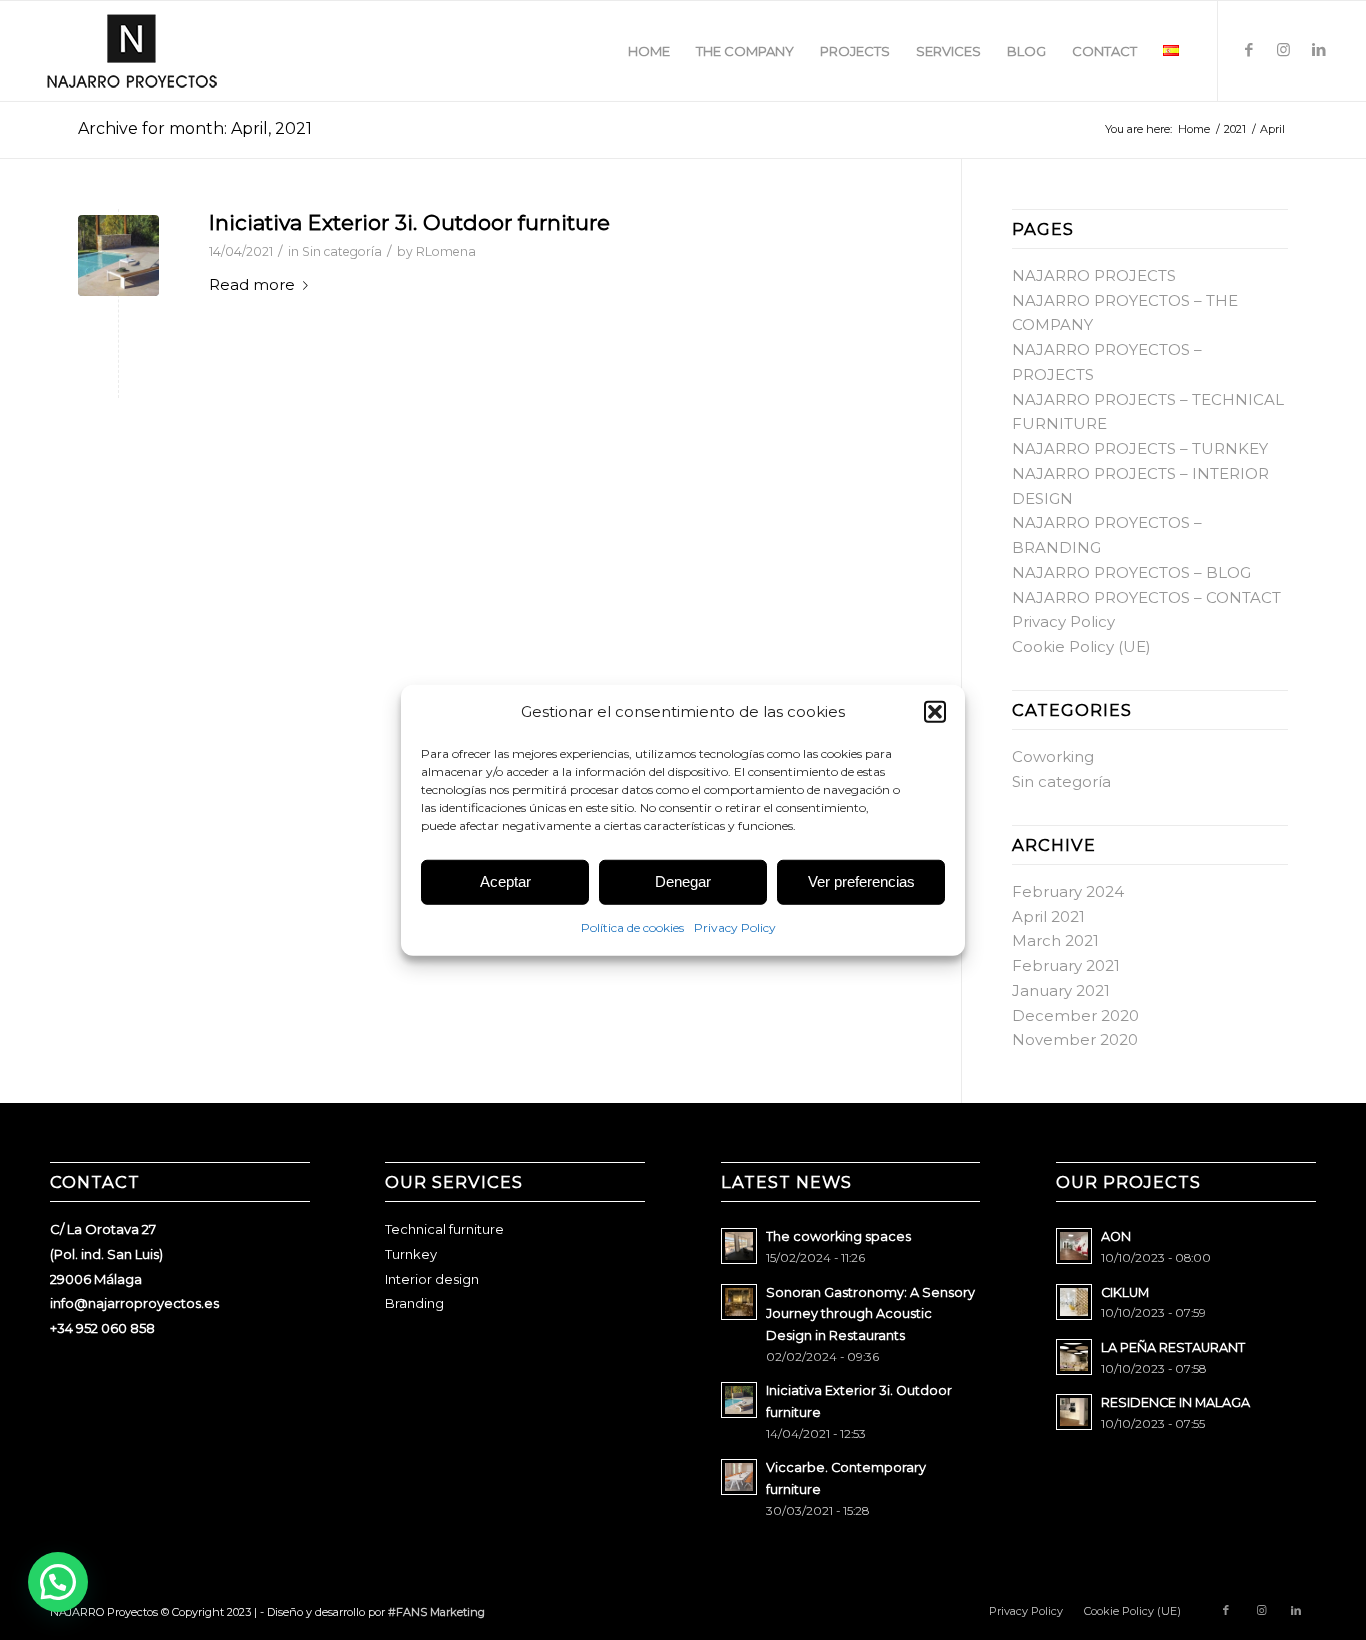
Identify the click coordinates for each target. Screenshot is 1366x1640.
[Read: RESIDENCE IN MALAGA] (1074, 1412)
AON (1116, 1236)
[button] (935, 712)
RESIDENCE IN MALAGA (1175, 1402)
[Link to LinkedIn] (1319, 50)
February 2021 (1066, 965)
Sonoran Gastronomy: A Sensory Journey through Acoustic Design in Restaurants (870, 1314)
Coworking (1053, 756)
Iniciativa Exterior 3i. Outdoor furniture (409, 222)
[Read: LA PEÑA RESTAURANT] (1074, 1357)
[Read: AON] (1074, 1246)
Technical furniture (444, 1229)
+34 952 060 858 (102, 1328)
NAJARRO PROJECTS (1094, 275)
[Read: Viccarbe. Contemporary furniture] (739, 1477)
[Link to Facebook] (1249, 50)
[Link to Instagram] (1284, 50)
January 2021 (1061, 990)
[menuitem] (649, 51)
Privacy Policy (735, 927)
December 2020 (1075, 1015)
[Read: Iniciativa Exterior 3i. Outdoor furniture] (739, 1400)
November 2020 (1075, 1039)
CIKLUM (1125, 1292)
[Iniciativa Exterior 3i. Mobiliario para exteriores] (118, 255)
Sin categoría (342, 251)
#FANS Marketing (436, 1612)
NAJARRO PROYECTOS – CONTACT (1146, 597)
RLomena (446, 251)
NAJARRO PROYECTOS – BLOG (1131, 572)
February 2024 (1068, 891)
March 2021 (1055, 940)
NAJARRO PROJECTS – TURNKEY (1140, 448)
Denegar (683, 881)
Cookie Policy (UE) (1081, 646)
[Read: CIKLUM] (1074, 1302)
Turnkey (411, 1254)
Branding (414, 1303)
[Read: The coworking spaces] (739, 1246)
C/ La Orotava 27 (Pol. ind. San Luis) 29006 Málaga (106, 1254)
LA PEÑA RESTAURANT (1173, 1347)
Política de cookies (632, 927)
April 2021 (1048, 916)
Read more (252, 284)
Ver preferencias (861, 881)
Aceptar (505, 881)
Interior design (432, 1279)
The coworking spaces (838, 1236)
